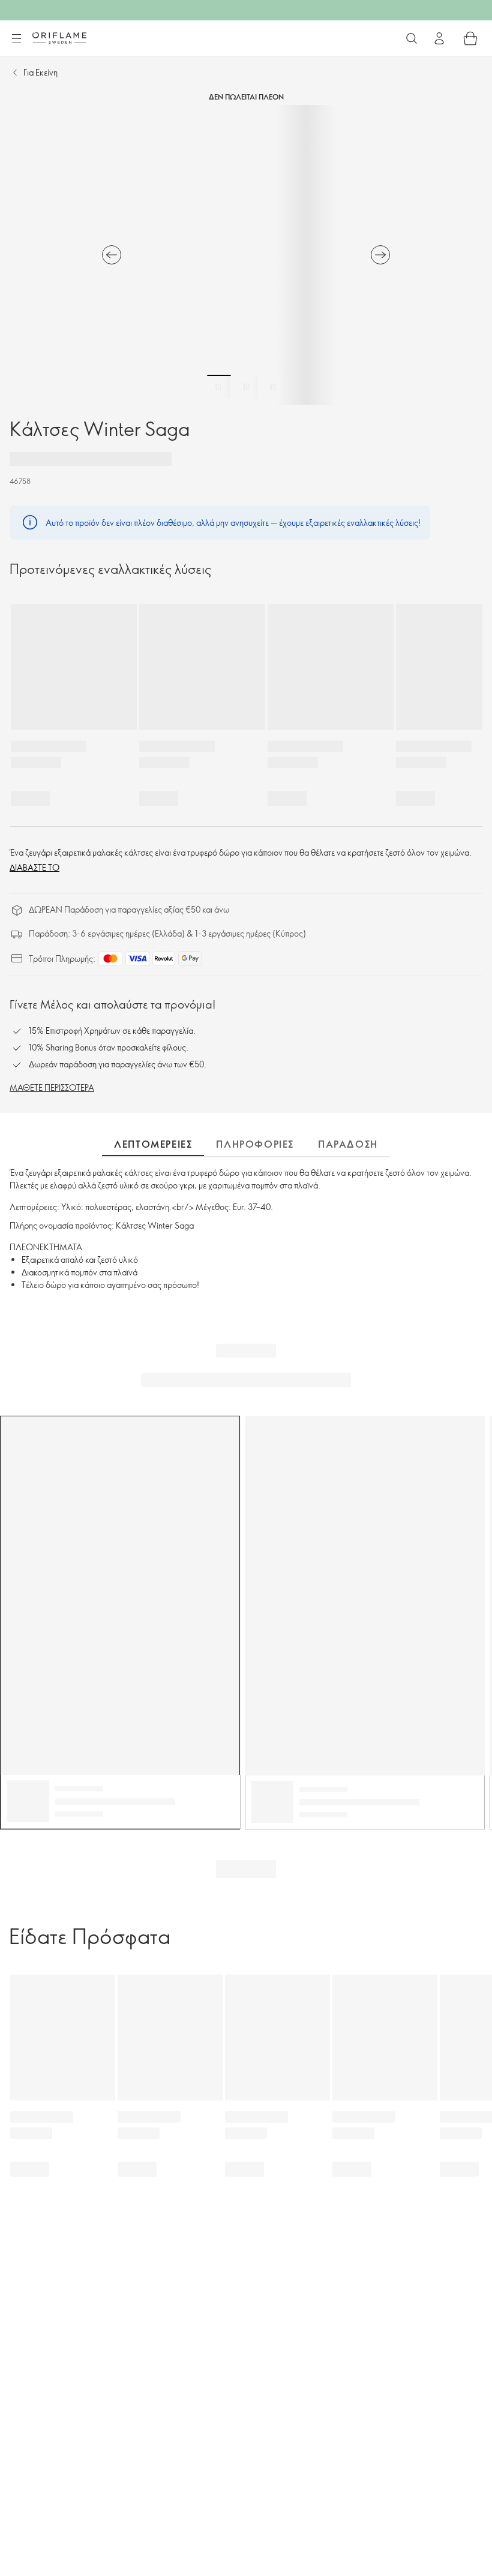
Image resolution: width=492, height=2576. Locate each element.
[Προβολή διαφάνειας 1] (219, 387)
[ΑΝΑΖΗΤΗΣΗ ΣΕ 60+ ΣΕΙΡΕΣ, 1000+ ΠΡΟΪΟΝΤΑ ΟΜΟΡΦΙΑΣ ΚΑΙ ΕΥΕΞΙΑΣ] (412, 38)
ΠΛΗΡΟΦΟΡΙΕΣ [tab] (255, 1144)
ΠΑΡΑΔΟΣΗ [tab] (348, 1144)
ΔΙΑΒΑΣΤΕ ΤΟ (34, 867)
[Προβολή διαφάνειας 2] (246, 387)
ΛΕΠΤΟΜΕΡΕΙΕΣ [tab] (153, 1144)
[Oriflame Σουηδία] (59, 38)
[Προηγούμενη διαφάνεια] (112, 255)
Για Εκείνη (40, 72)
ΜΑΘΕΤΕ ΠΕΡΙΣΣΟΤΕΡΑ (52, 1087)
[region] (246, 255)
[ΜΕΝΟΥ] (16, 39)
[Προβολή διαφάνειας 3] (273, 387)
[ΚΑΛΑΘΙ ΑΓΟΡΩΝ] (470, 38)
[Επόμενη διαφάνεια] (380, 255)
